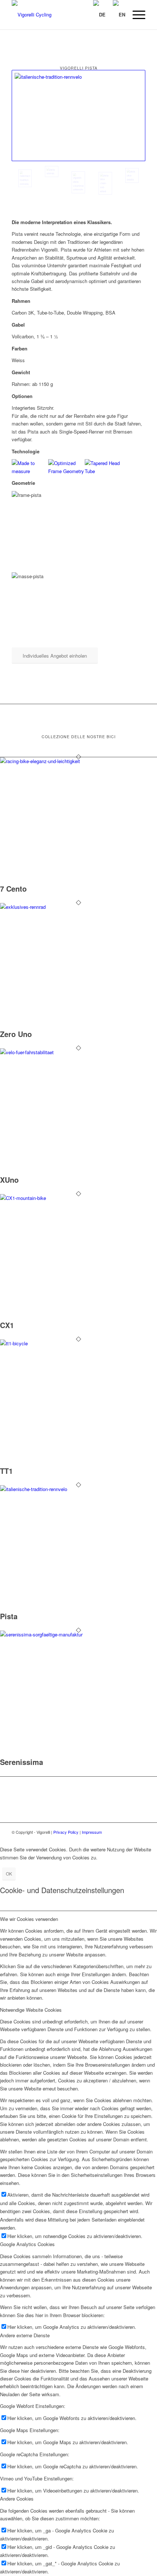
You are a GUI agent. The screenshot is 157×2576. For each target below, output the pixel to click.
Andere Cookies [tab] (17, 2499)
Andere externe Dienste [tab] (25, 2335)
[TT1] (78, 1343)
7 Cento (13, 889)
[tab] (78, 301)
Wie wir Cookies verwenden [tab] (29, 1919)
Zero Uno (16, 1034)
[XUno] (78, 1052)
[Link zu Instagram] (140, 1832)
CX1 (7, 1325)
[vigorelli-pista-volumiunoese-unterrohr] (78, 182)
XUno (9, 1180)
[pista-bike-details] (132, 175)
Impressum (92, 1832)
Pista (9, 1616)
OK (9, 1874)
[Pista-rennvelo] (78, 116)
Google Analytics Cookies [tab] (27, 2244)
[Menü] (135, 15)
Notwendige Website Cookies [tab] (31, 2010)
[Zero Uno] (78, 907)
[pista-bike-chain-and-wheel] (105, 183)
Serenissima (22, 1762)
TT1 (6, 1471)
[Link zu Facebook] (129, 1832)
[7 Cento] (78, 761)
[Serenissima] (78, 1634)
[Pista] (78, 1489)
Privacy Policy (66, 1832)
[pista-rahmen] (52, 172)
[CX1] (78, 1198)
